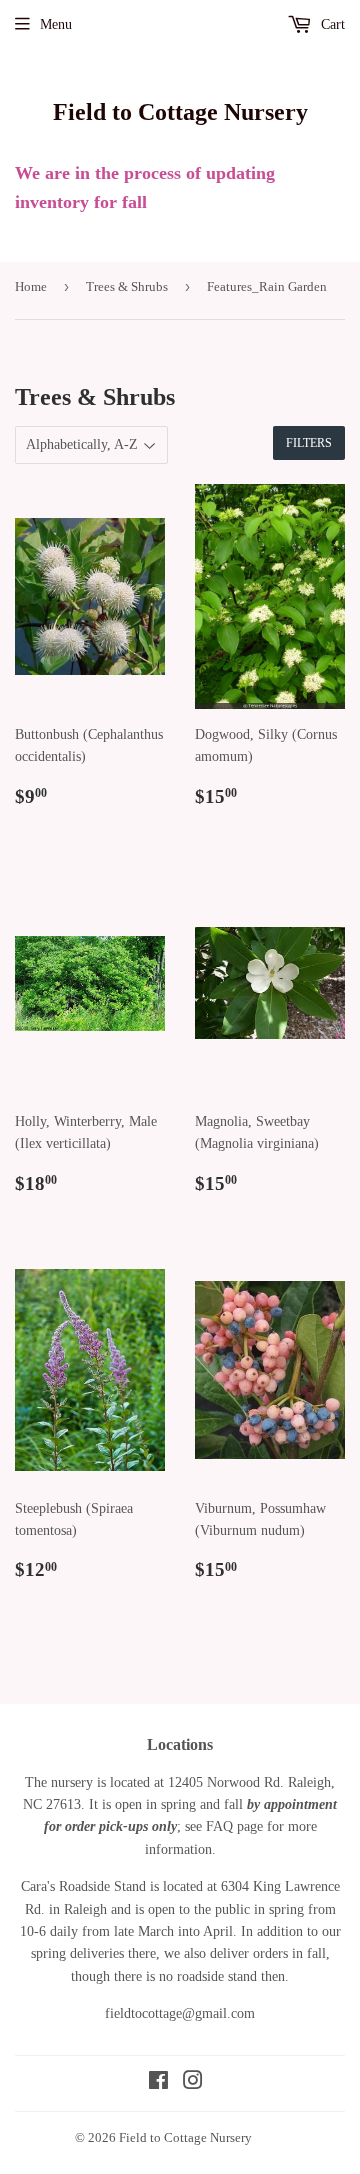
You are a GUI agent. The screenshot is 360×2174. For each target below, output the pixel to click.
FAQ (219, 1826)
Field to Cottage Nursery (180, 111)
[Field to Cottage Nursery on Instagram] (193, 2083)
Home (31, 286)
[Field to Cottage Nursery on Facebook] (158, 2083)
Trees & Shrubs (127, 286)
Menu (56, 24)
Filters (309, 443)
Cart (331, 24)
